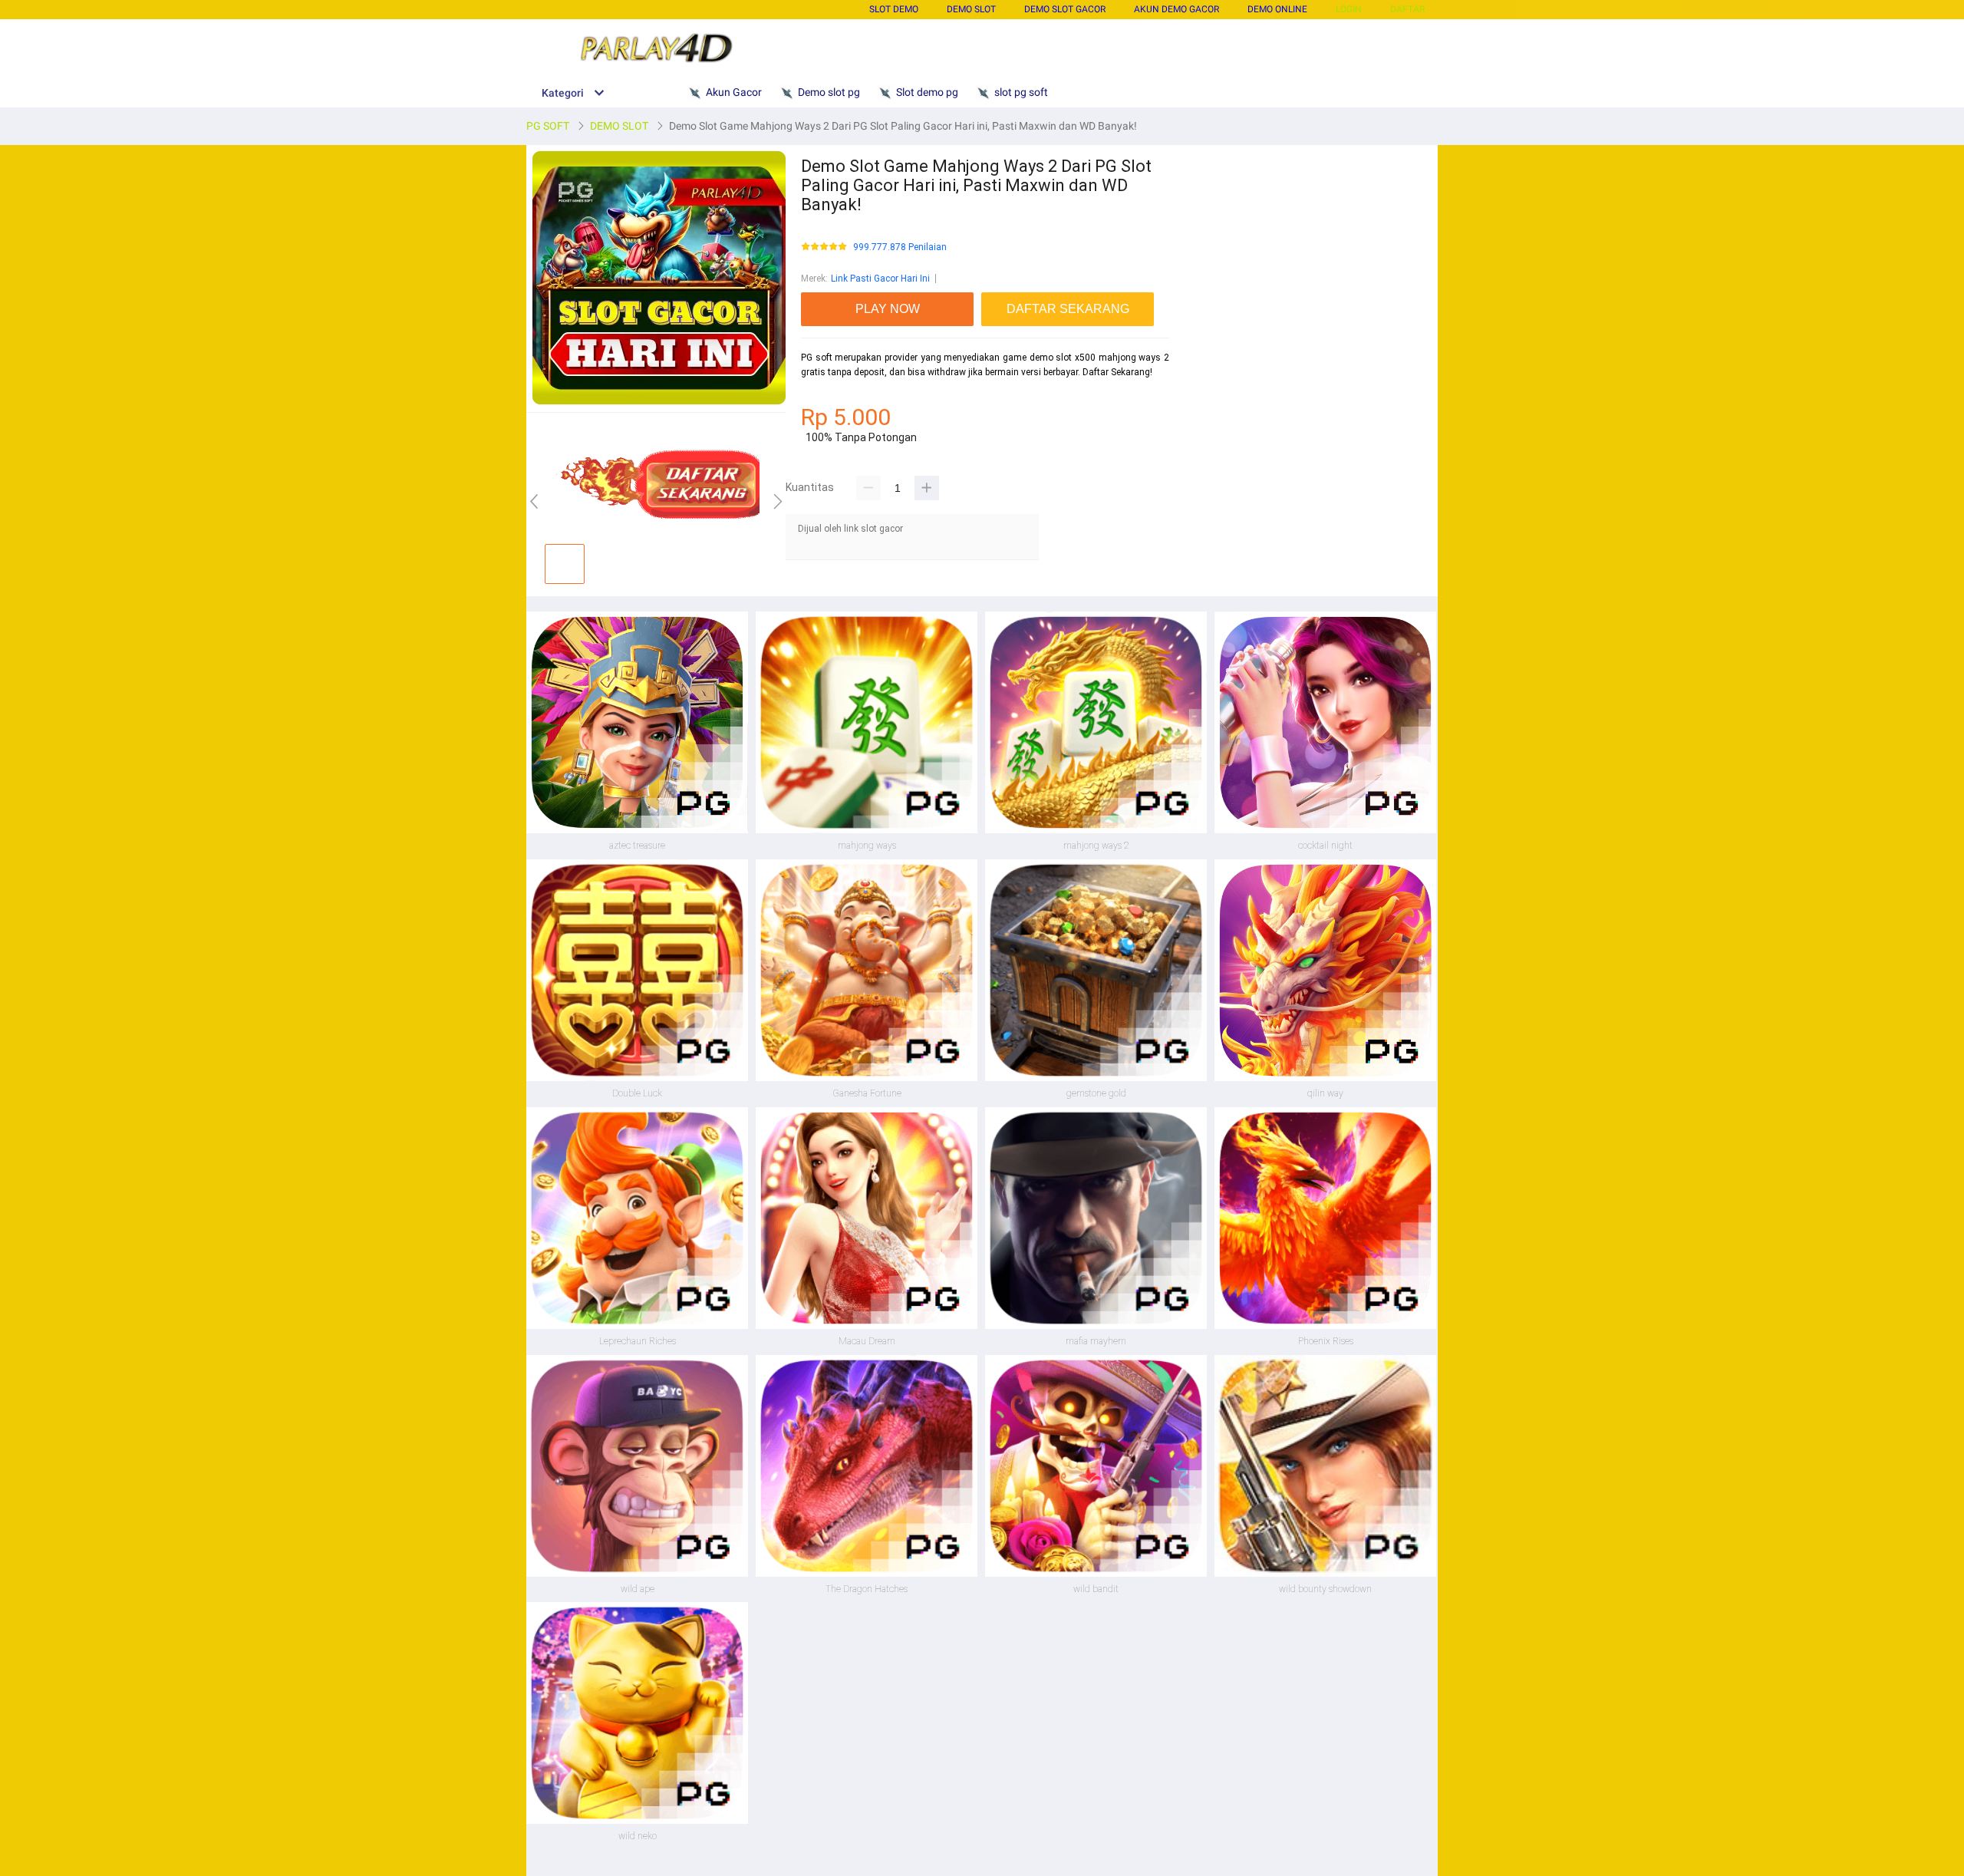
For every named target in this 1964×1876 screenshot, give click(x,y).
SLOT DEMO (894, 9)
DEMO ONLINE (1277, 9)
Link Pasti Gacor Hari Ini (880, 279)
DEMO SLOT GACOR (1065, 9)
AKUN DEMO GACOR (1176, 9)
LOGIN (1349, 9)
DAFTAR (1407, 9)
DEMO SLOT (971, 9)
